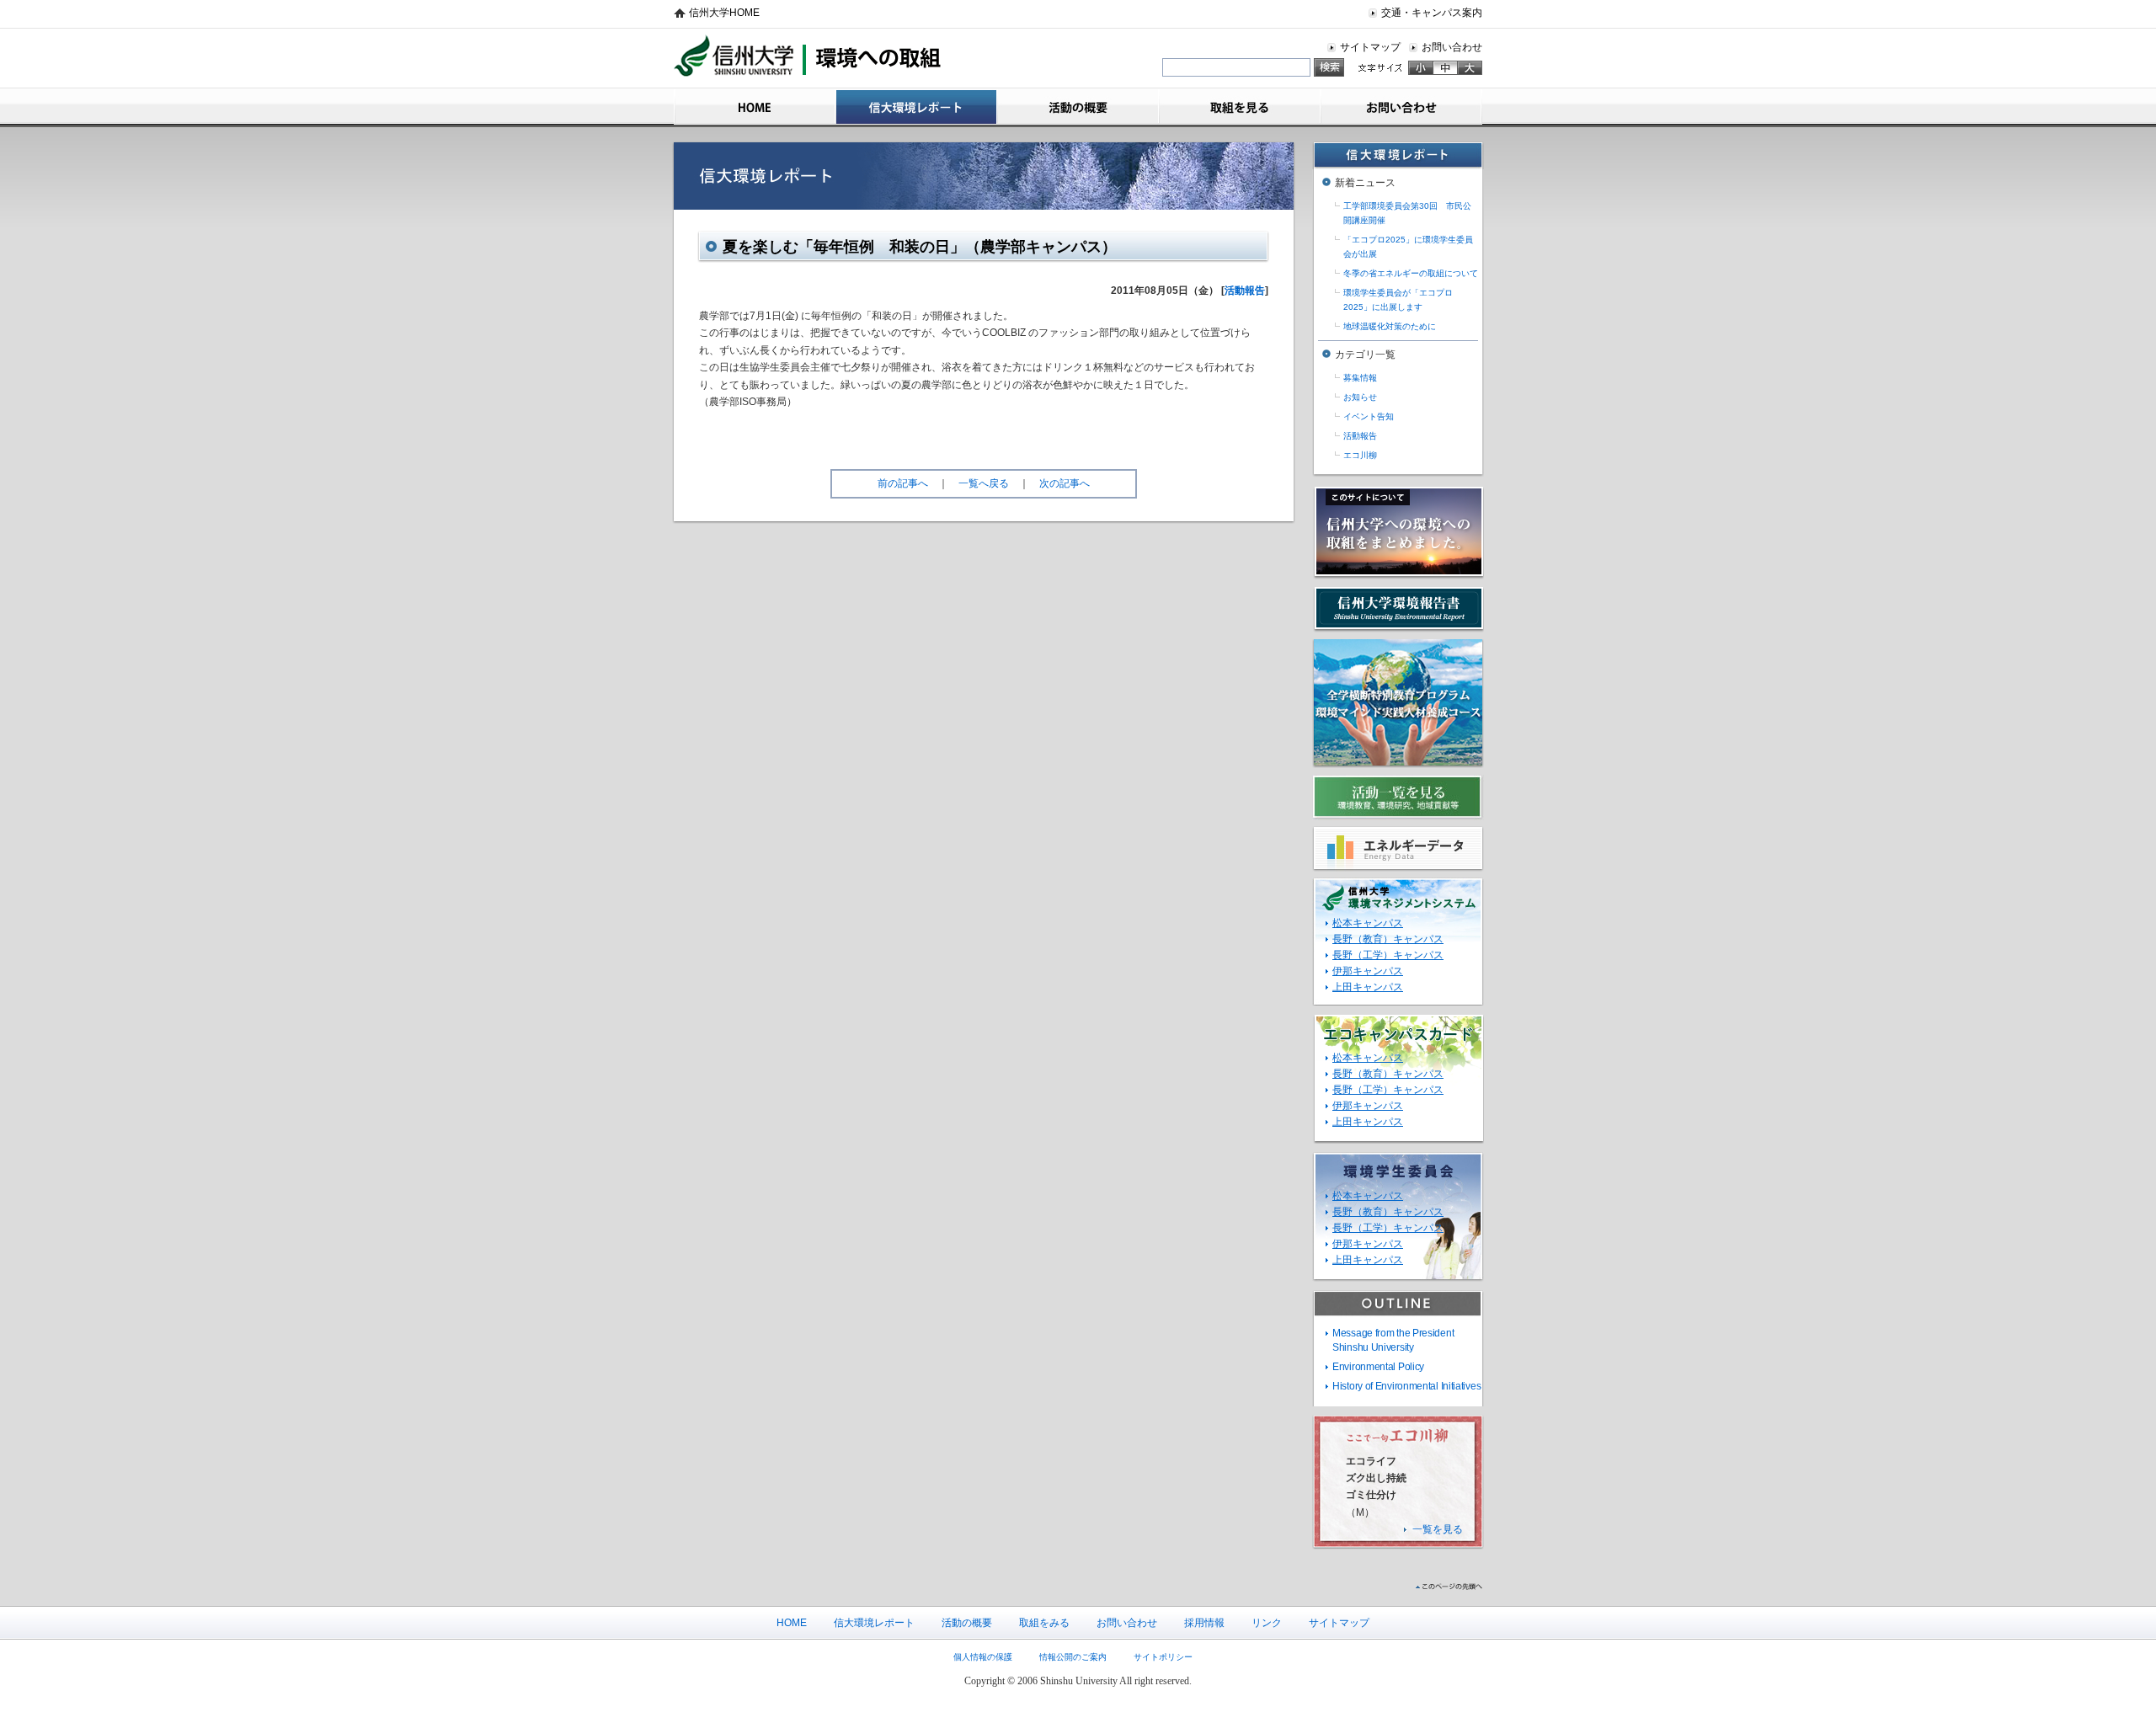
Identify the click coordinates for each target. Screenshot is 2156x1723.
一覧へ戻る (984, 483)
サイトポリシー (1163, 1657)
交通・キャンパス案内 (1432, 13)
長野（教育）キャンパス (1388, 939)
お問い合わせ (1452, 47)
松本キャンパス (1368, 923)
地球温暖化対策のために (1390, 326)
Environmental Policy (1378, 1367)
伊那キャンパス (1368, 971)
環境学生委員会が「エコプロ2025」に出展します (1398, 300)
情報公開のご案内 (1073, 1657)
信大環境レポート (916, 107)
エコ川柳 (1360, 455)
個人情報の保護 (983, 1657)
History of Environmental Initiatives (1406, 1386)
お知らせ (1360, 397)
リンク (1267, 1623)
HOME (755, 107)
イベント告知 (1369, 416)
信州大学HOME (724, 13)
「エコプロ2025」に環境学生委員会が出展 (1408, 247)
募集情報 (1360, 378)
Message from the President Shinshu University (1393, 1340)
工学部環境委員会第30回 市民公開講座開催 (1407, 213)
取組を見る (1240, 107)
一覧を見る (1438, 1529)
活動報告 (1245, 291)
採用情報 (1204, 1623)
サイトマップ (1370, 47)
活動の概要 (1078, 107)
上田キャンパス (1368, 987)
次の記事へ (1065, 483)
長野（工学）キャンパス (1388, 955)
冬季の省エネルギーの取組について (1411, 273)
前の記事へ (903, 483)
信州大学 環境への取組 (808, 57)
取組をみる (1044, 1623)
